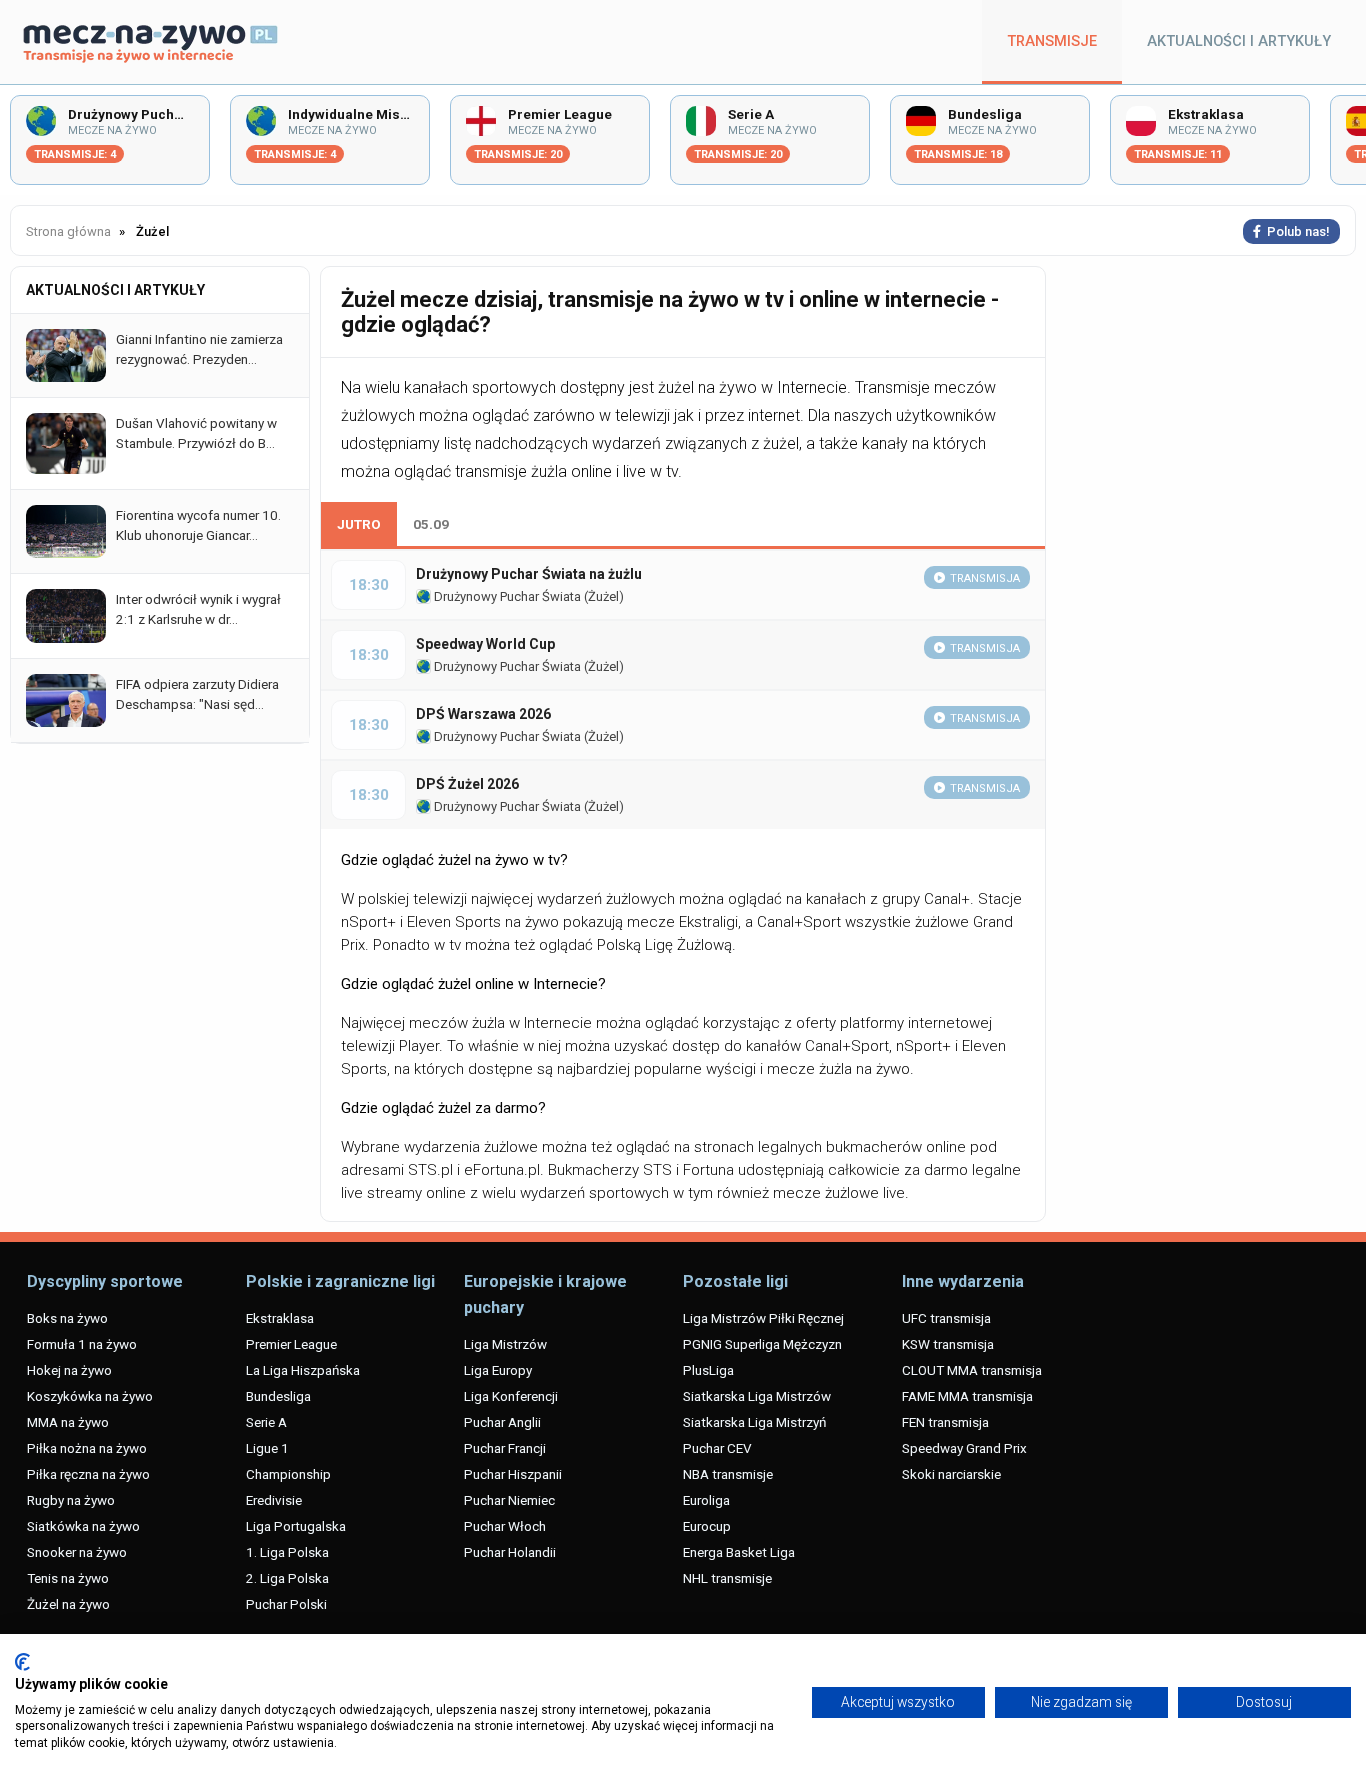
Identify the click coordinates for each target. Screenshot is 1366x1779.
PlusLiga (708, 1370)
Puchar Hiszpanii (513, 1474)
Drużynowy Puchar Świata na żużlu (529, 574)
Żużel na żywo (68, 1604)
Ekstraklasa (280, 1318)
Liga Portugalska (296, 1526)
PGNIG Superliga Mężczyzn (762, 1344)
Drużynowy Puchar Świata (506, 596)
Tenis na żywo (68, 1578)
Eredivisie (274, 1500)
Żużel (603, 596)
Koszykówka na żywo (90, 1396)
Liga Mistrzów (505, 1344)
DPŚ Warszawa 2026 (483, 714)
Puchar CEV (717, 1448)
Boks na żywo (67, 1318)
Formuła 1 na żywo (82, 1344)
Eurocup (707, 1526)
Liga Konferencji (511, 1396)
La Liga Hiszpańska (303, 1370)
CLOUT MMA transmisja (972, 1370)
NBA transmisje (728, 1474)
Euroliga (706, 1500)
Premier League (291, 1344)
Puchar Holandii (510, 1552)
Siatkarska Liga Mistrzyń (754, 1422)
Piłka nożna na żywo (87, 1448)
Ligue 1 (267, 1448)
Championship (288, 1474)
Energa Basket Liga (739, 1552)
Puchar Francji (505, 1448)
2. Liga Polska (287, 1578)
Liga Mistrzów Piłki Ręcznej (763, 1318)
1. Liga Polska (287, 1552)
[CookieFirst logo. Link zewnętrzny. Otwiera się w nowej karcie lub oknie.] (22, 1662)
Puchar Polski (286, 1604)
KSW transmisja (948, 1344)
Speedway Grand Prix (964, 1448)
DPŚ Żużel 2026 (467, 784)
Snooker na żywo (77, 1552)
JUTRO (359, 524)
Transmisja (985, 578)
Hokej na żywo (69, 1370)
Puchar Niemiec (509, 1500)
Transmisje (1052, 41)
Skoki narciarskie (951, 1474)
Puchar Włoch (505, 1526)
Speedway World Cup (485, 644)
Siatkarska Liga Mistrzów (757, 1396)
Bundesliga (278, 1396)
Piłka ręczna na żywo (88, 1474)
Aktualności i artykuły (1239, 41)
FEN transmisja (945, 1422)
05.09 (431, 524)
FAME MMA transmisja (967, 1396)
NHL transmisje (727, 1578)
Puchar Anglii (502, 1422)
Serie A (266, 1422)
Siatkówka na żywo (83, 1526)
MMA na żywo (68, 1422)
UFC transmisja (946, 1318)
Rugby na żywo (71, 1500)
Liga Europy (498, 1370)
